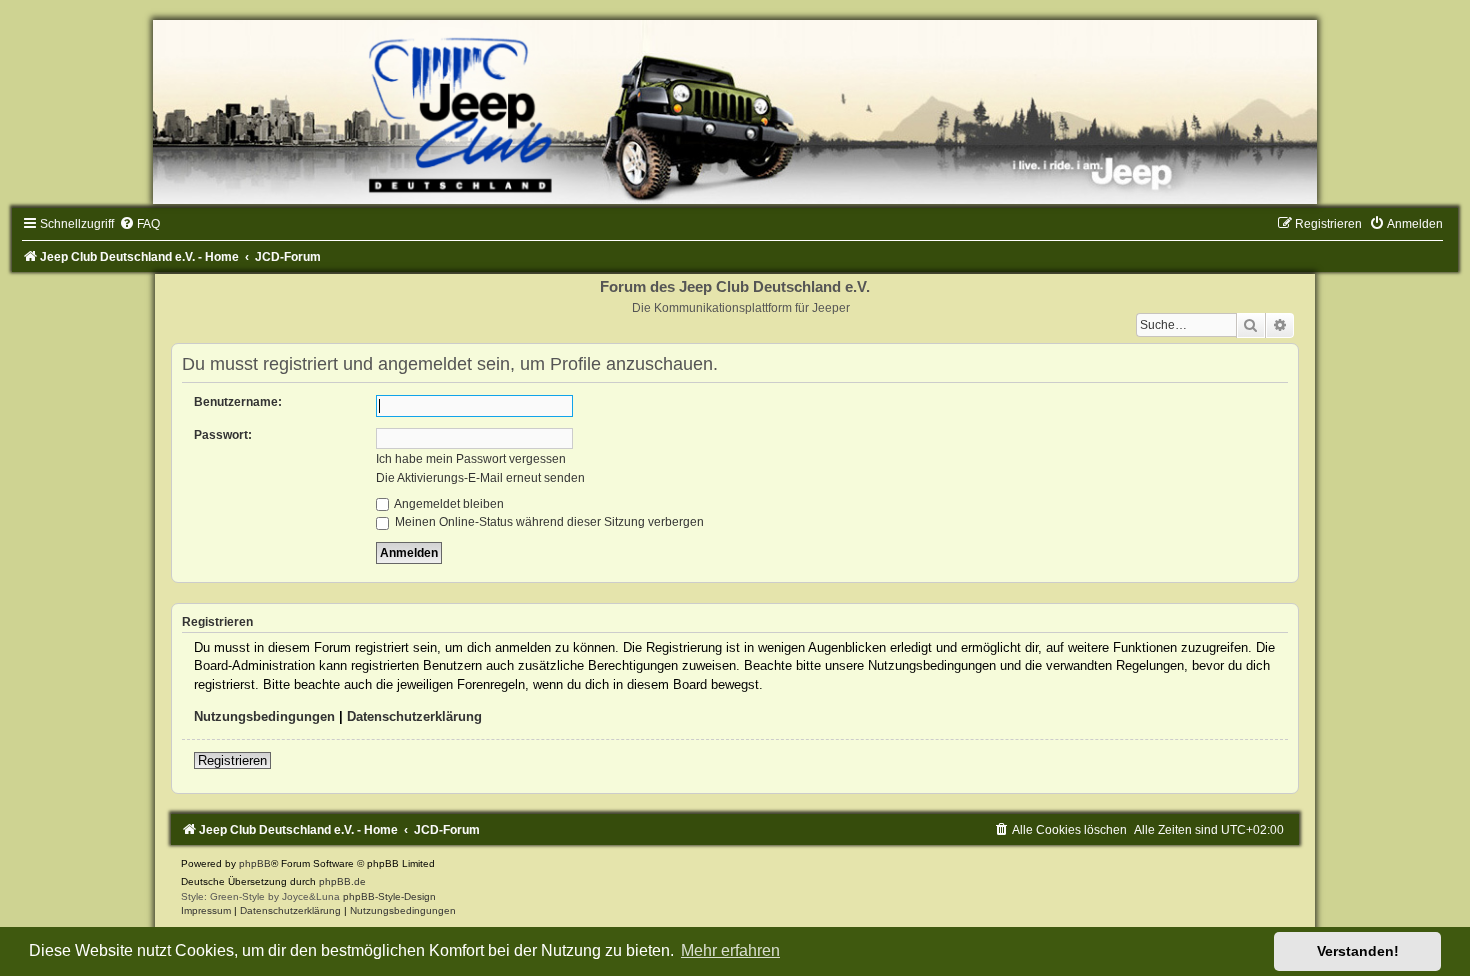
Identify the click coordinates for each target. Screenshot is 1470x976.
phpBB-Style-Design (389, 896)
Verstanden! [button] (1358, 951)
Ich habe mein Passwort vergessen (471, 459)
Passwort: (223, 435)
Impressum (206, 910)
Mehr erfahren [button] (730, 950)
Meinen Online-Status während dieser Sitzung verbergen (548, 522)
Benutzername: (238, 402)
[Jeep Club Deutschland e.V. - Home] (735, 112)
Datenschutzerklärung (414, 716)
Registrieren (232, 760)
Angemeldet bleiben (448, 504)
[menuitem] (139, 224)
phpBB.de (342, 881)
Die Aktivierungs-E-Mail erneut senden (480, 478)
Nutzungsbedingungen (264, 716)
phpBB (255, 863)
